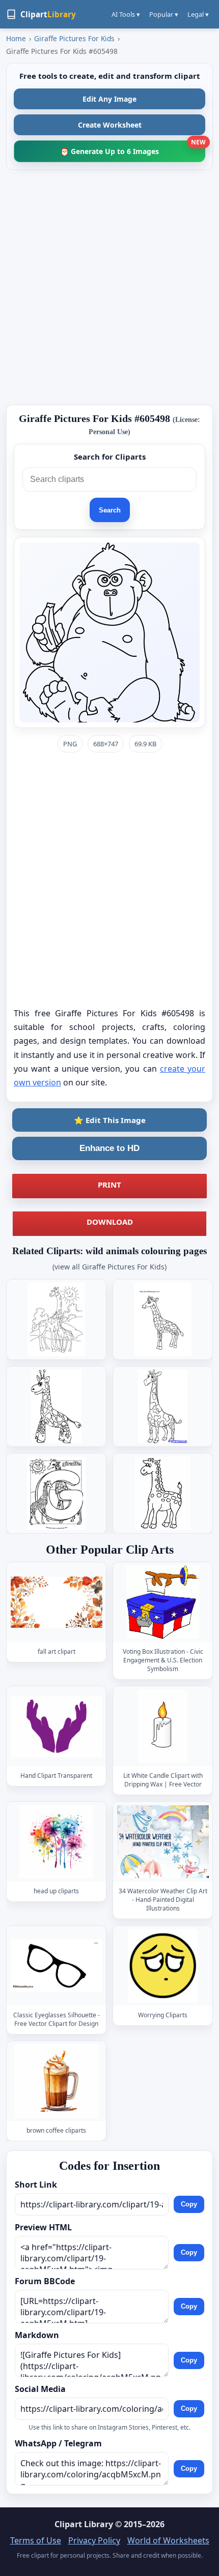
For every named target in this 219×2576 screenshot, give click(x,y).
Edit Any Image (109, 99)
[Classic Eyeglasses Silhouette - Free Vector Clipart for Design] (57, 1966)
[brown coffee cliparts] (57, 2081)
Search (110, 510)
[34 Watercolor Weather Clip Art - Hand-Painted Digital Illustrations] (163, 1842)
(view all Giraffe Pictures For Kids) (109, 1267)
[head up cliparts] (57, 1842)
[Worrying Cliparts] (163, 1966)
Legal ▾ (198, 14)
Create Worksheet (110, 125)
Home (16, 38)
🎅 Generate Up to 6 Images (133, 148)
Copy (189, 2205)
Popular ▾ (164, 14)
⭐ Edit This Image (110, 1120)
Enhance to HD (109, 1148)
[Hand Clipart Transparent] (57, 1726)
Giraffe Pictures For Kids (74, 38)
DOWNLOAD (110, 1222)
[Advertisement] (109, 287)
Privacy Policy (94, 2540)
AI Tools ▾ (126, 14)
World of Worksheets (168, 2540)
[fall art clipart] (57, 1602)
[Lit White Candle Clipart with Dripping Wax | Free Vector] (163, 1726)
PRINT (109, 1185)
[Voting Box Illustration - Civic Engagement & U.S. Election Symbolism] (163, 1602)
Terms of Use (36, 2540)
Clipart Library (84, 2524)
